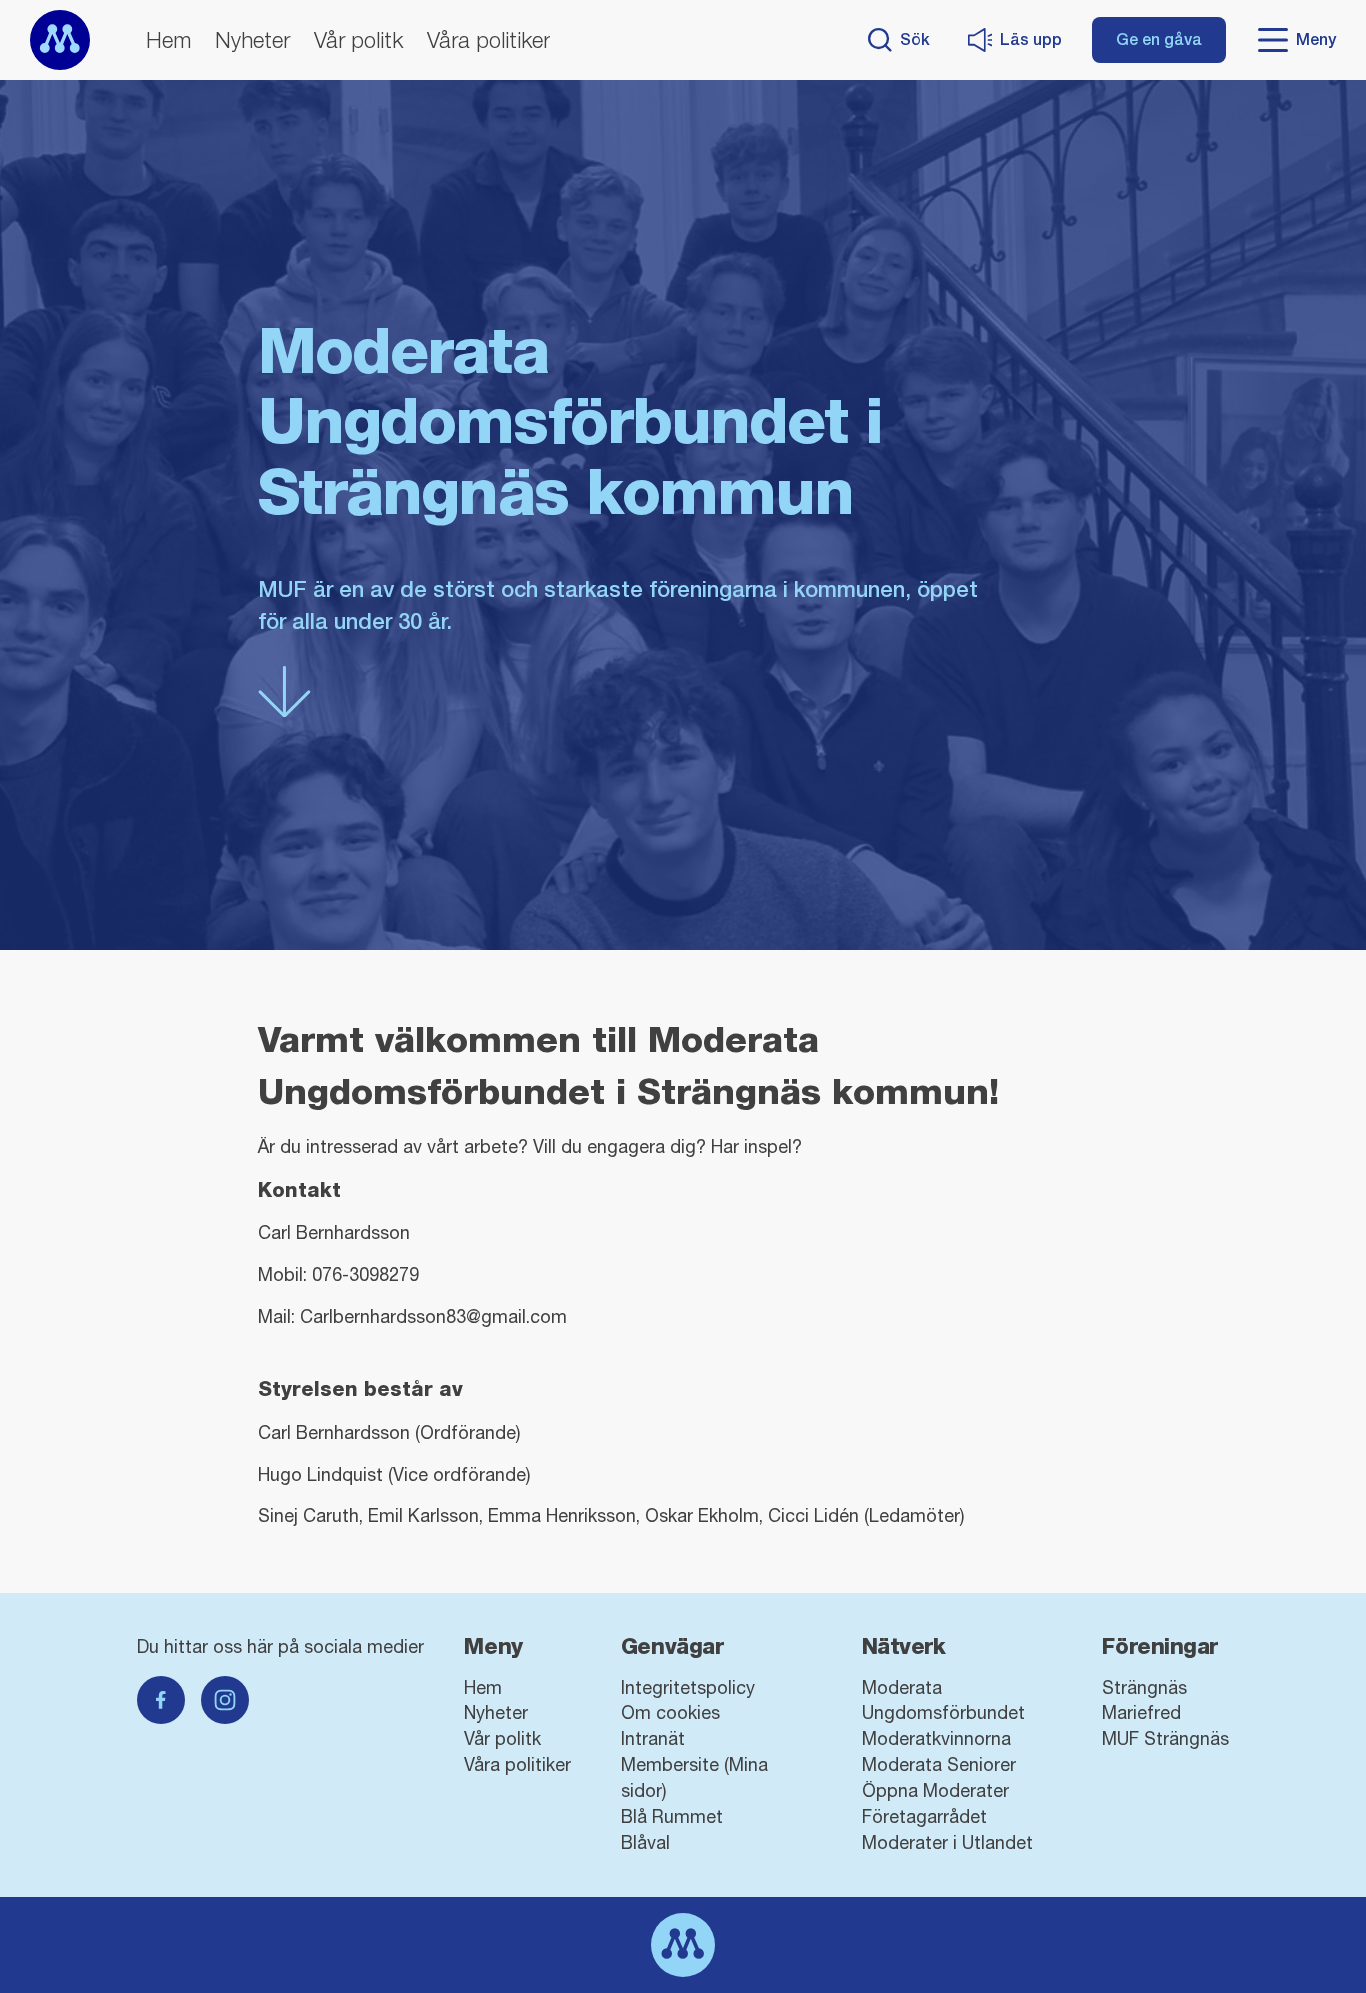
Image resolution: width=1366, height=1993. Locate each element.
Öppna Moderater (935, 1790)
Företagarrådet (924, 1816)
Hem (168, 40)
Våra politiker (488, 40)
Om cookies (670, 1712)
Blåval (645, 1842)
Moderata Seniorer (939, 1764)
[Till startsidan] (60, 40)
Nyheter (252, 40)
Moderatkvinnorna (936, 1738)
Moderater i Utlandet (947, 1842)
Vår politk (358, 40)
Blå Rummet (672, 1816)
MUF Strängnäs (1165, 1738)
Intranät (653, 1738)
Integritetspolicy (688, 1687)
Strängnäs (1144, 1687)
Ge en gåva (1159, 39)
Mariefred (1141, 1712)
